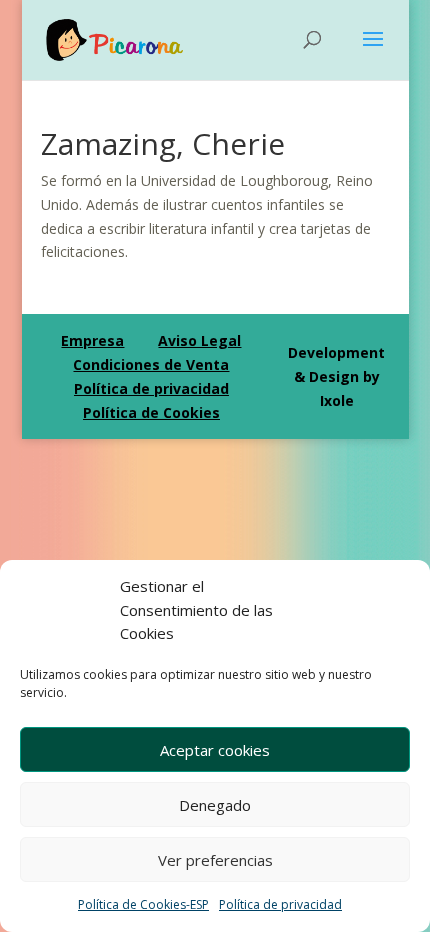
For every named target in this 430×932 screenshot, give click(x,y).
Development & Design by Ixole (336, 376)
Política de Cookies (151, 412)
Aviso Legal (199, 340)
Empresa (92, 340)
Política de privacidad (280, 904)
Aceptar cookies (215, 750)
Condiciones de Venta (151, 364)
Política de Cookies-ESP (143, 904)
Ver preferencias (215, 860)
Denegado (215, 805)
